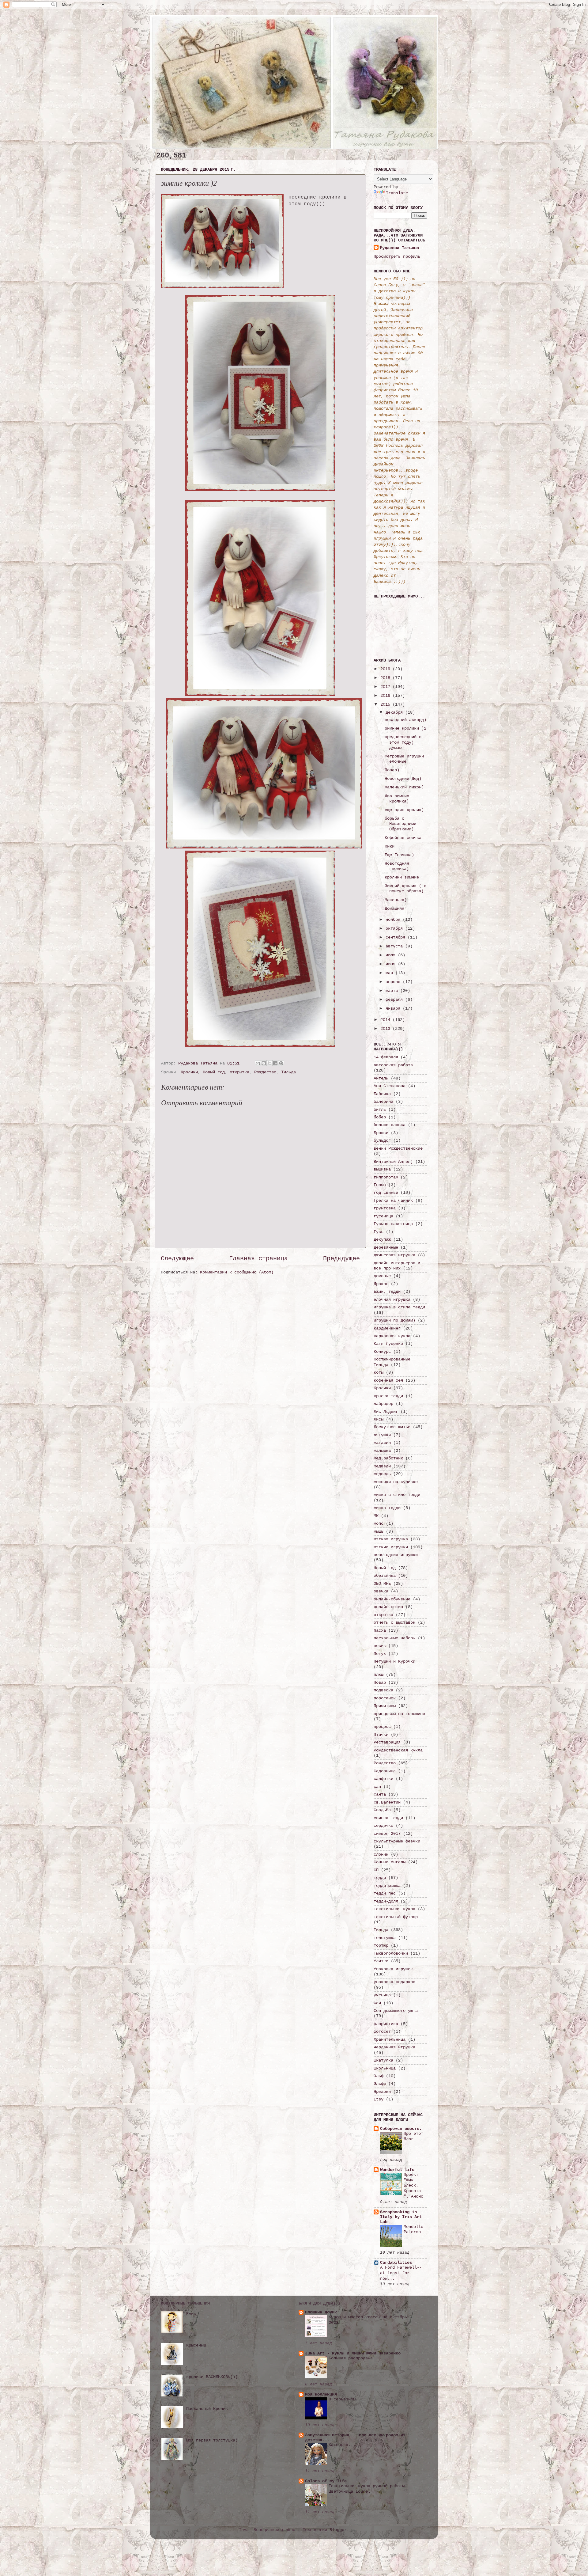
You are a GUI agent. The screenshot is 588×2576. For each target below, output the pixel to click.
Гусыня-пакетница (393, 1224)
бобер (380, 1117)
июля (392, 955)
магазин (382, 1443)
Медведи (382, 1466)
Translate (397, 193)
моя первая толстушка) (212, 2440)
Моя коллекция (321, 2394)
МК (376, 1516)
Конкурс (382, 1352)
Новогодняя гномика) (397, 866)
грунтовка (385, 1208)
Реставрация (387, 1742)
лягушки (382, 1435)
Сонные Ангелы (390, 1862)
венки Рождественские (398, 1148)
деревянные (386, 1247)
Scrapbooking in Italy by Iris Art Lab (401, 2217)
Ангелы (381, 1078)
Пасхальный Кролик (207, 2409)
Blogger (338, 2530)
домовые (382, 1276)
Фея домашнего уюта (396, 2011)
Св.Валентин (387, 1802)
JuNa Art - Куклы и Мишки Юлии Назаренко (353, 2353)
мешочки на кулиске (396, 1482)
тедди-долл (386, 1901)
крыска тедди (388, 1396)
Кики (390, 846)
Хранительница (390, 2039)
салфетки (383, 1779)
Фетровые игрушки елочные (404, 759)
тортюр (381, 1945)
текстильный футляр (396, 1917)
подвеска (383, 1690)
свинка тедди (388, 1818)
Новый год (214, 1072)
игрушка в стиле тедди (399, 1307)
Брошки (381, 1133)
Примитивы (385, 1706)
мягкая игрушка (391, 1539)
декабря (395, 712)
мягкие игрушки (391, 1547)
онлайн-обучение (392, 1599)
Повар (380, 1683)
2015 (386, 704)
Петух (380, 1654)
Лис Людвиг (386, 1412)
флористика (386, 2024)
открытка (239, 1072)
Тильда (288, 1072)
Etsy (379, 2099)
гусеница (383, 1216)
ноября (394, 920)
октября (395, 928)
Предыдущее (341, 1259)
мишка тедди (387, 1508)
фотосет (382, 2032)
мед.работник (388, 1458)
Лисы (379, 1419)
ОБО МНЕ (382, 1584)
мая (390, 973)
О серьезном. (343, 2399)
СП (376, 1870)
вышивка (382, 1169)
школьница (385, 2068)
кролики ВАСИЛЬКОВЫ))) (212, 2377)
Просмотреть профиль (397, 256)
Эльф (379, 2076)
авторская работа (393, 1065)
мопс (379, 1523)
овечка (381, 1591)
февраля (395, 1000)
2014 (386, 1020)
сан (377, 1787)
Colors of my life (326, 2481)
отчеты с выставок (394, 1622)
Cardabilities (396, 2263)
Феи (377, 2003)
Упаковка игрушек (393, 1969)
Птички (381, 1735)
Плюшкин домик (321, 2312)
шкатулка (383, 2060)
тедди (380, 1878)
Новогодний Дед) (403, 779)
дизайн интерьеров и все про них (397, 1266)
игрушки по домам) (394, 1320)
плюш (379, 1675)
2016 (386, 696)
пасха (380, 1630)
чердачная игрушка (394, 2047)
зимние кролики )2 (405, 728)
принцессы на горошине (399, 1714)
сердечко (383, 1826)
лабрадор (383, 1404)
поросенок (385, 1698)
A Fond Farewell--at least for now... (401, 2273)
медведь (382, 1474)
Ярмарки (382, 2092)
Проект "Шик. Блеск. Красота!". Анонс (413, 2186)
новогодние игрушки (396, 1555)
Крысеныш (196, 2345)
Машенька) (396, 900)
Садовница (385, 1771)
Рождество (265, 1072)
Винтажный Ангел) (393, 1162)
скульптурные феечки (397, 1841)
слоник (381, 1854)
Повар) (392, 770)
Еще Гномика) (399, 855)
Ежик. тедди (387, 1292)
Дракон (381, 1284)
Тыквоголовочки (391, 1953)
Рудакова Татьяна (399, 248)
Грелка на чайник (393, 1201)
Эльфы (380, 2084)
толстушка (385, 1938)
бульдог (382, 1140)
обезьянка (385, 1576)
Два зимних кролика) (397, 799)
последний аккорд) (405, 720)
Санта (380, 1794)
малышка (382, 1451)
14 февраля (386, 1057)
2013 (386, 1029)
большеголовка (390, 1125)
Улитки (381, 1961)
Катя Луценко (388, 1344)
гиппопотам (386, 1177)
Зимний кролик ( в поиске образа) (405, 888)
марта (393, 991)
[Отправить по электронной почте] (258, 1063)
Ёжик (191, 2314)
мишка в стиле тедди (397, 1495)
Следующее (177, 1259)
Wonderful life (397, 2170)
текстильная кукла (394, 1909)
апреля (394, 982)
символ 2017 (387, 1834)
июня (392, 964)
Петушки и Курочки (394, 1661)
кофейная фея (388, 1380)
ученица (382, 1995)
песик (380, 1646)
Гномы (380, 1185)
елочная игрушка (392, 1299)
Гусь (379, 1232)
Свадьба (382, 1810)
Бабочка (382, 1094)
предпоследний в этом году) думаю (403, 742)
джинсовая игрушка (394, 1255)
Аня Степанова (390, 1086)
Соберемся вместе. (401, 2129)
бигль (380, 1110)
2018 (386, 678)
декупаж (382, 1239)
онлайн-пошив (388, 1607)
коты (379, 1372)
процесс (382, 1727)
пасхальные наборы (394, 1638)
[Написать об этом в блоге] (264, 1063)
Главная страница (258, 1259)
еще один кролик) (404, 810)
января (394, 1008)
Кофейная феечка (403, 838)
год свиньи (386, 1193)
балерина (383, 1102)
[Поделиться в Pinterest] (281, 1063)
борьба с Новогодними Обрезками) (400, 824)
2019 (386, 669)
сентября (397, 937)
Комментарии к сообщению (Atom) (237, 1272)
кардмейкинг (387, 1328)
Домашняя (394, 909)
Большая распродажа (351, 2358)
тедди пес (385, 1893)
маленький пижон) (404, 787)
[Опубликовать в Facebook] (275, 1063)
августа (395, 946)
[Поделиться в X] (269, 1063)
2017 (386, 687)
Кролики (189, 1072)
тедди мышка (387, 1886)
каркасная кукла (392, 1336)
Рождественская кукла (398, 1750)
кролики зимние (402, 877)
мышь (379, 1531)
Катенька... (342, 2445)
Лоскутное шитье (392, 1427)
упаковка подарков (394, 1982)
